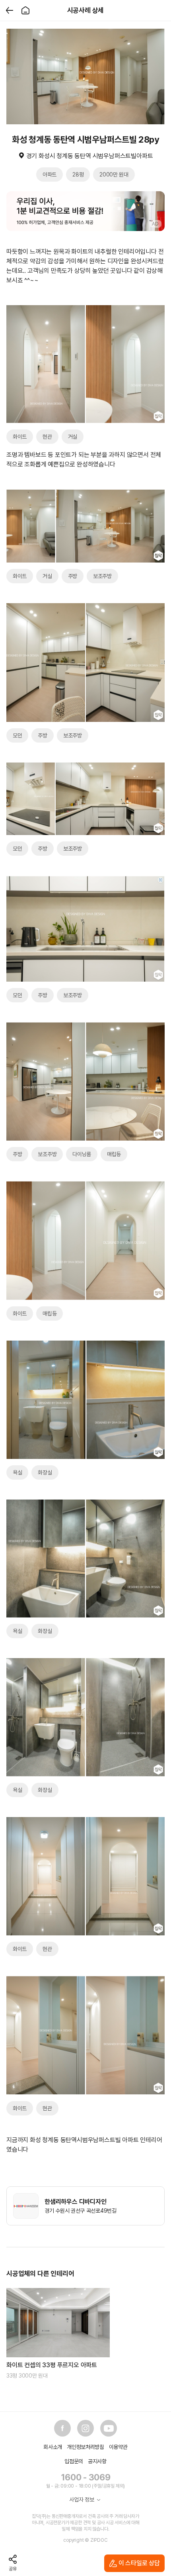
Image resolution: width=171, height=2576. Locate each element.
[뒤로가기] (10, 10)
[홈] (25, 10)
